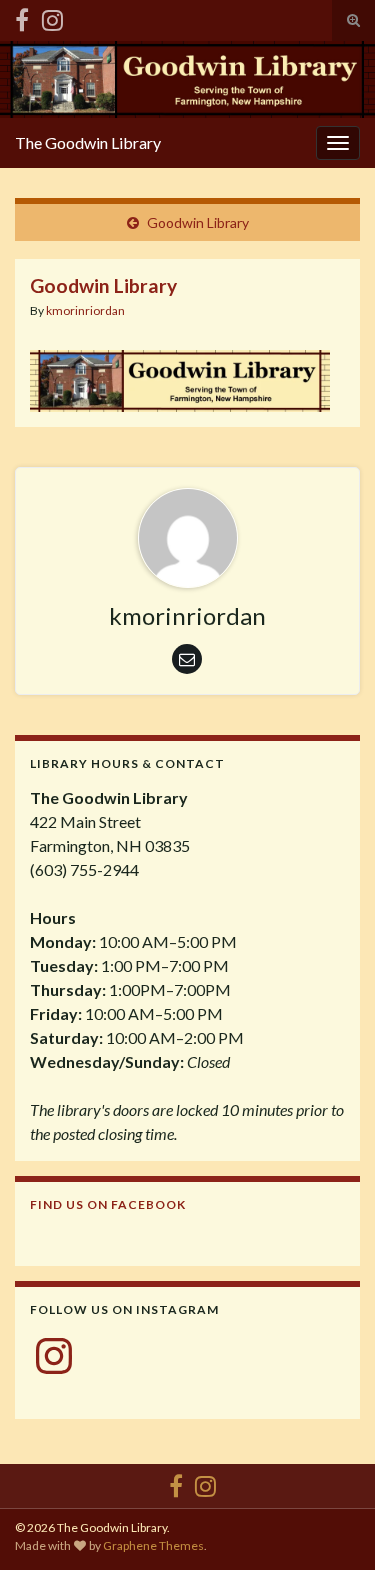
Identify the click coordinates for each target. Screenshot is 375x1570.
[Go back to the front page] (187, 79)
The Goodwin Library (88, 142)
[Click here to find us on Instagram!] (52, 16)
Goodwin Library (198, 222)
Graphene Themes (153, 1545)
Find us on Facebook (108, 1204)
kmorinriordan (85, 310)
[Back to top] (330, 1525)
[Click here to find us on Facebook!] (22, 16)
